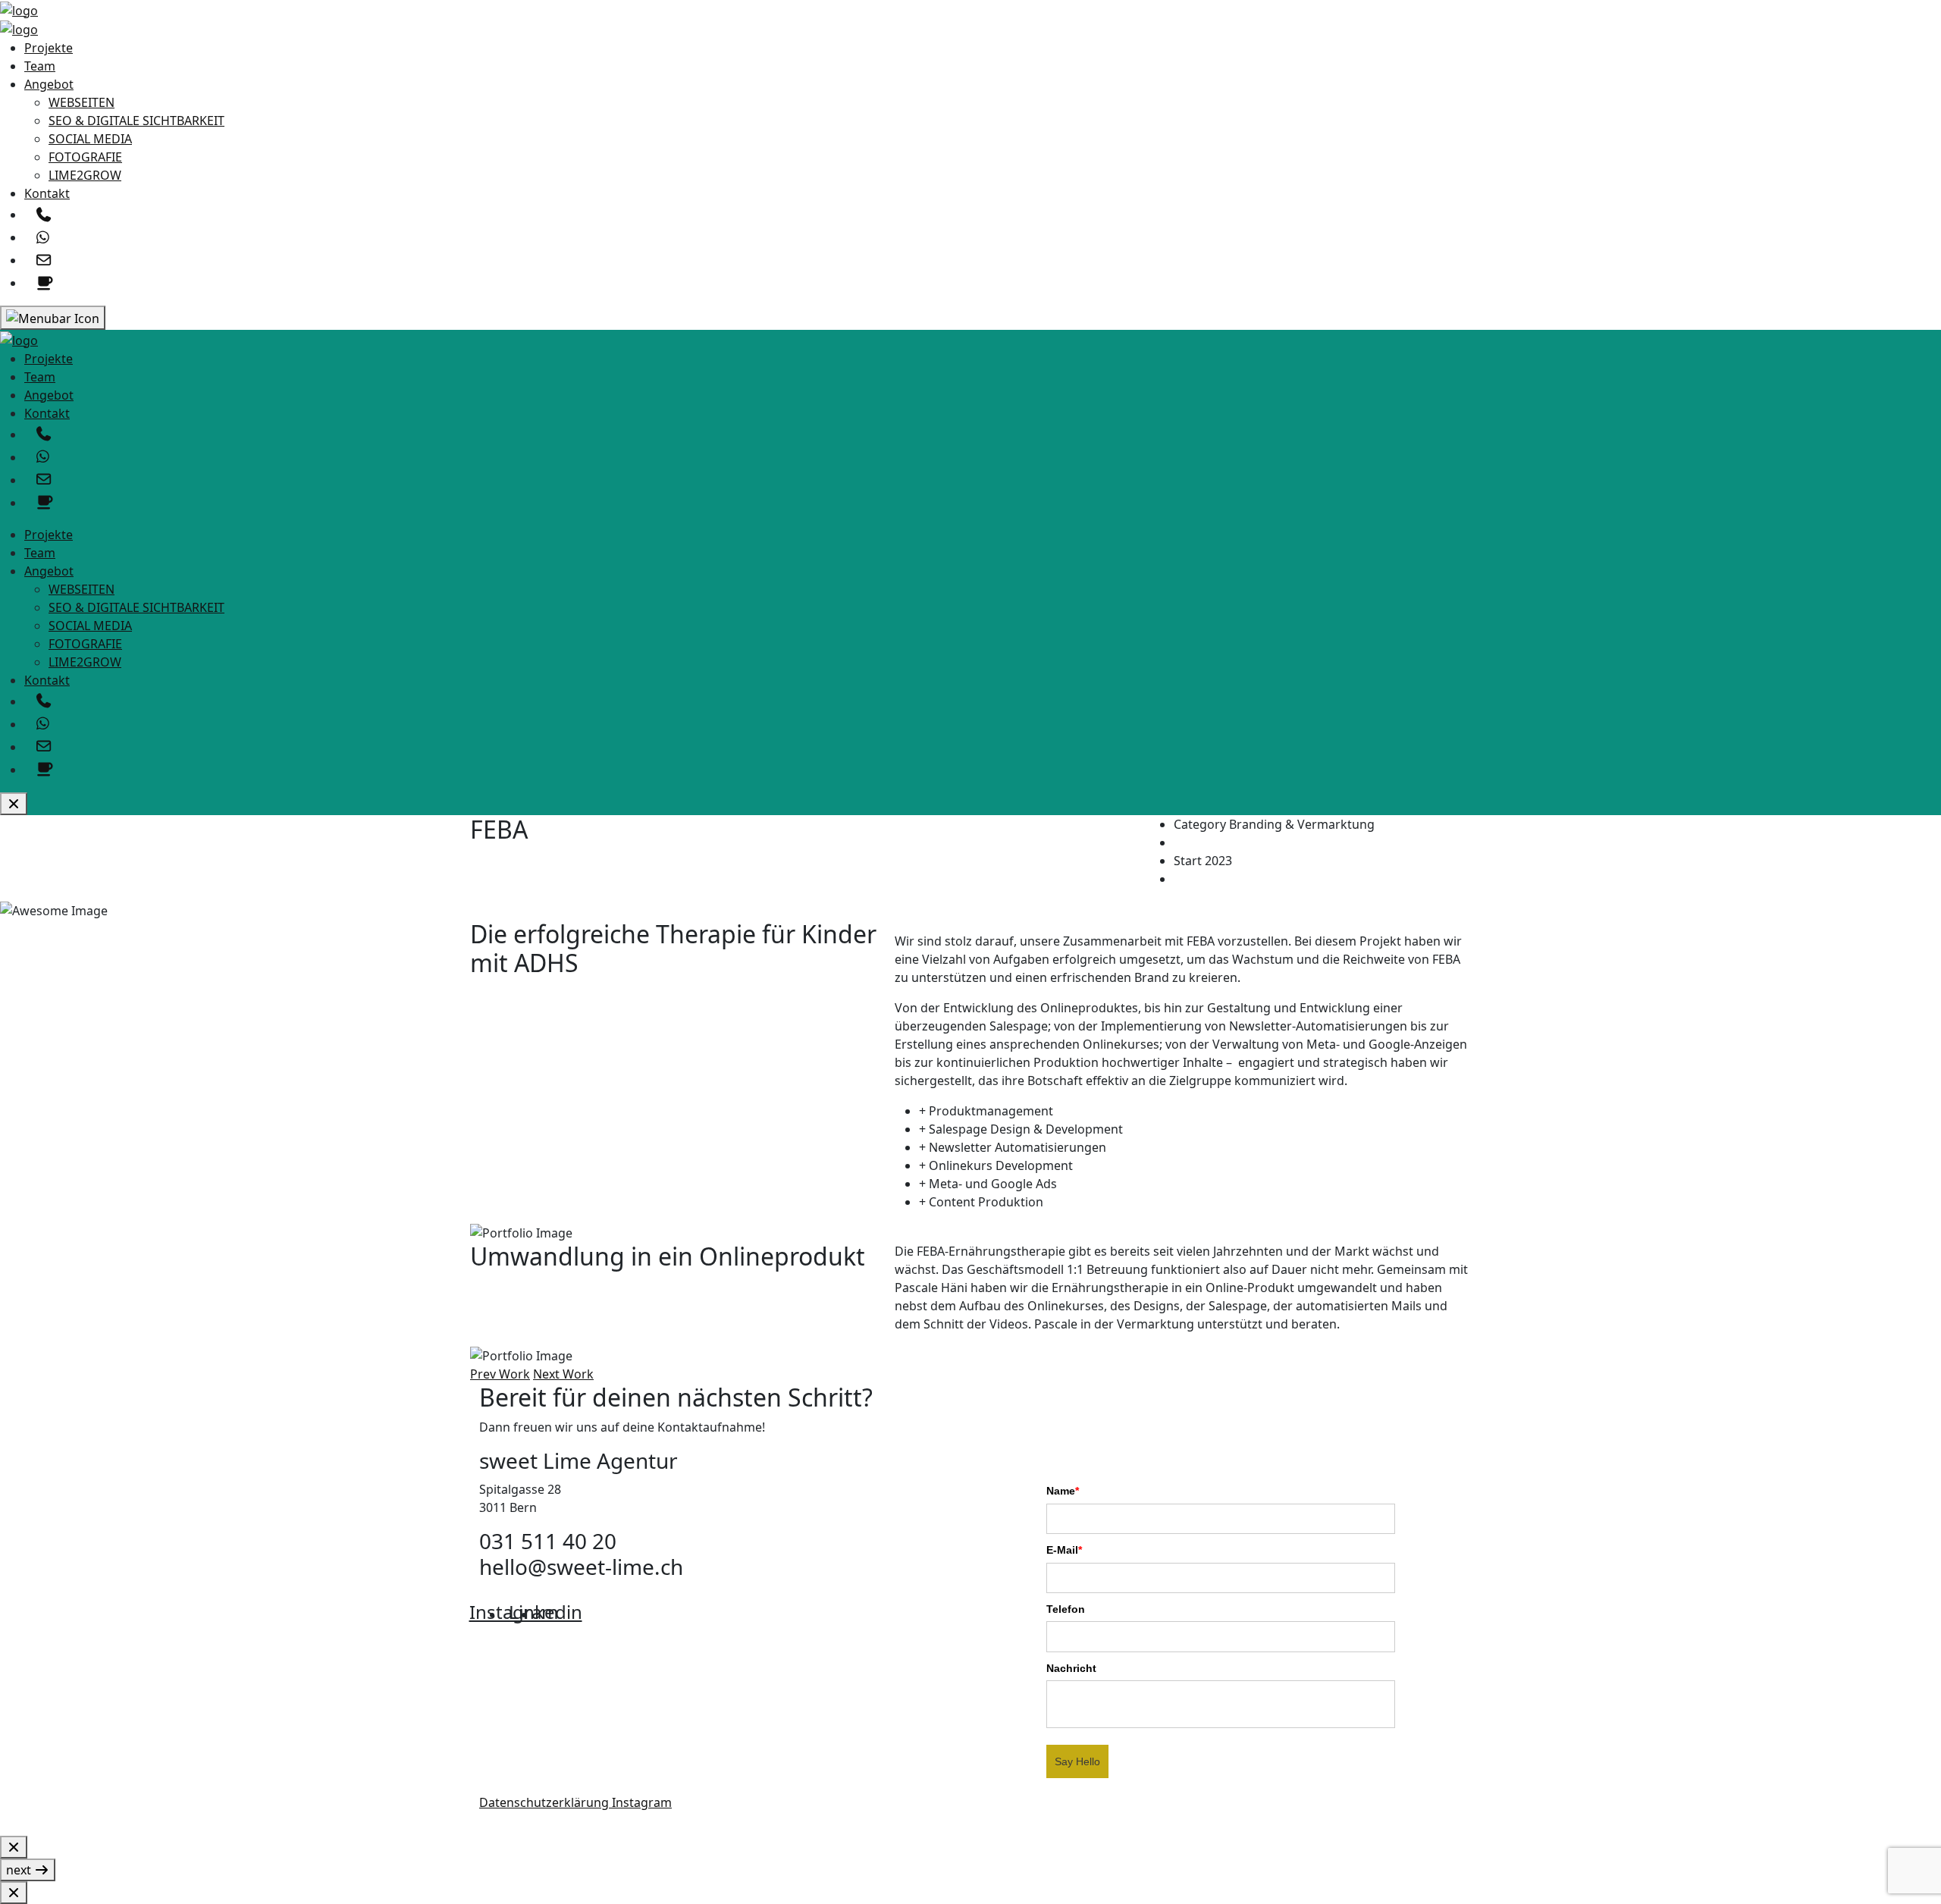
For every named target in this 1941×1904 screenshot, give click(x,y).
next (20, 1870)
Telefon (1066, 1609)
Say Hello (1077, 1761)
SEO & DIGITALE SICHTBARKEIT (136, 121)
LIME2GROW (85, 175)
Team (40, 66)
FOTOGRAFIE (85, 157)
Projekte (49, 48)
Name (1063, 1491)
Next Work (563, 1374)
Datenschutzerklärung (546, 1802)
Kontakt (47, 193)
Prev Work (500, 1374)
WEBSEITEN (82, 102)
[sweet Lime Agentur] (19, 9)
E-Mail (1064, 1550)
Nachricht (1071, 1668)
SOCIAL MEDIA (90, 139)
